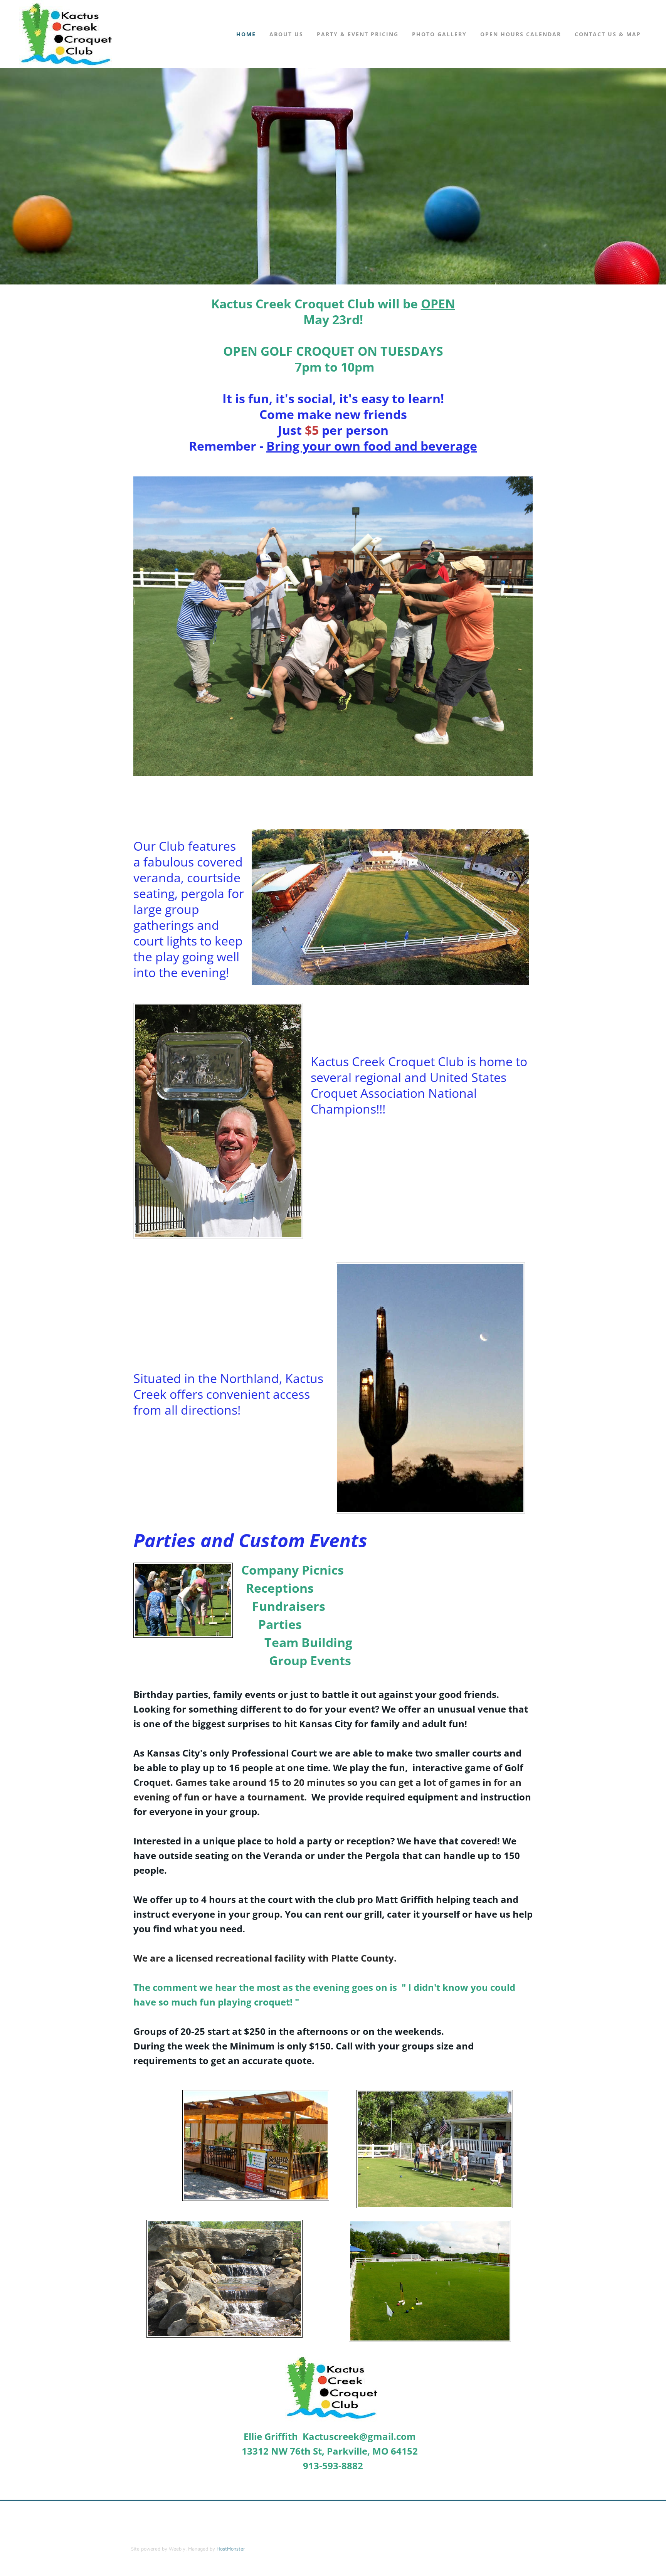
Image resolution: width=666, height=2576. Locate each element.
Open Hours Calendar (521, 34)
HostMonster (231, 2549)
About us (286, 34)
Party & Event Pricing (358, 34)
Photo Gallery (439, 34)
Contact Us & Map (608, 34)
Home (246, 34)
